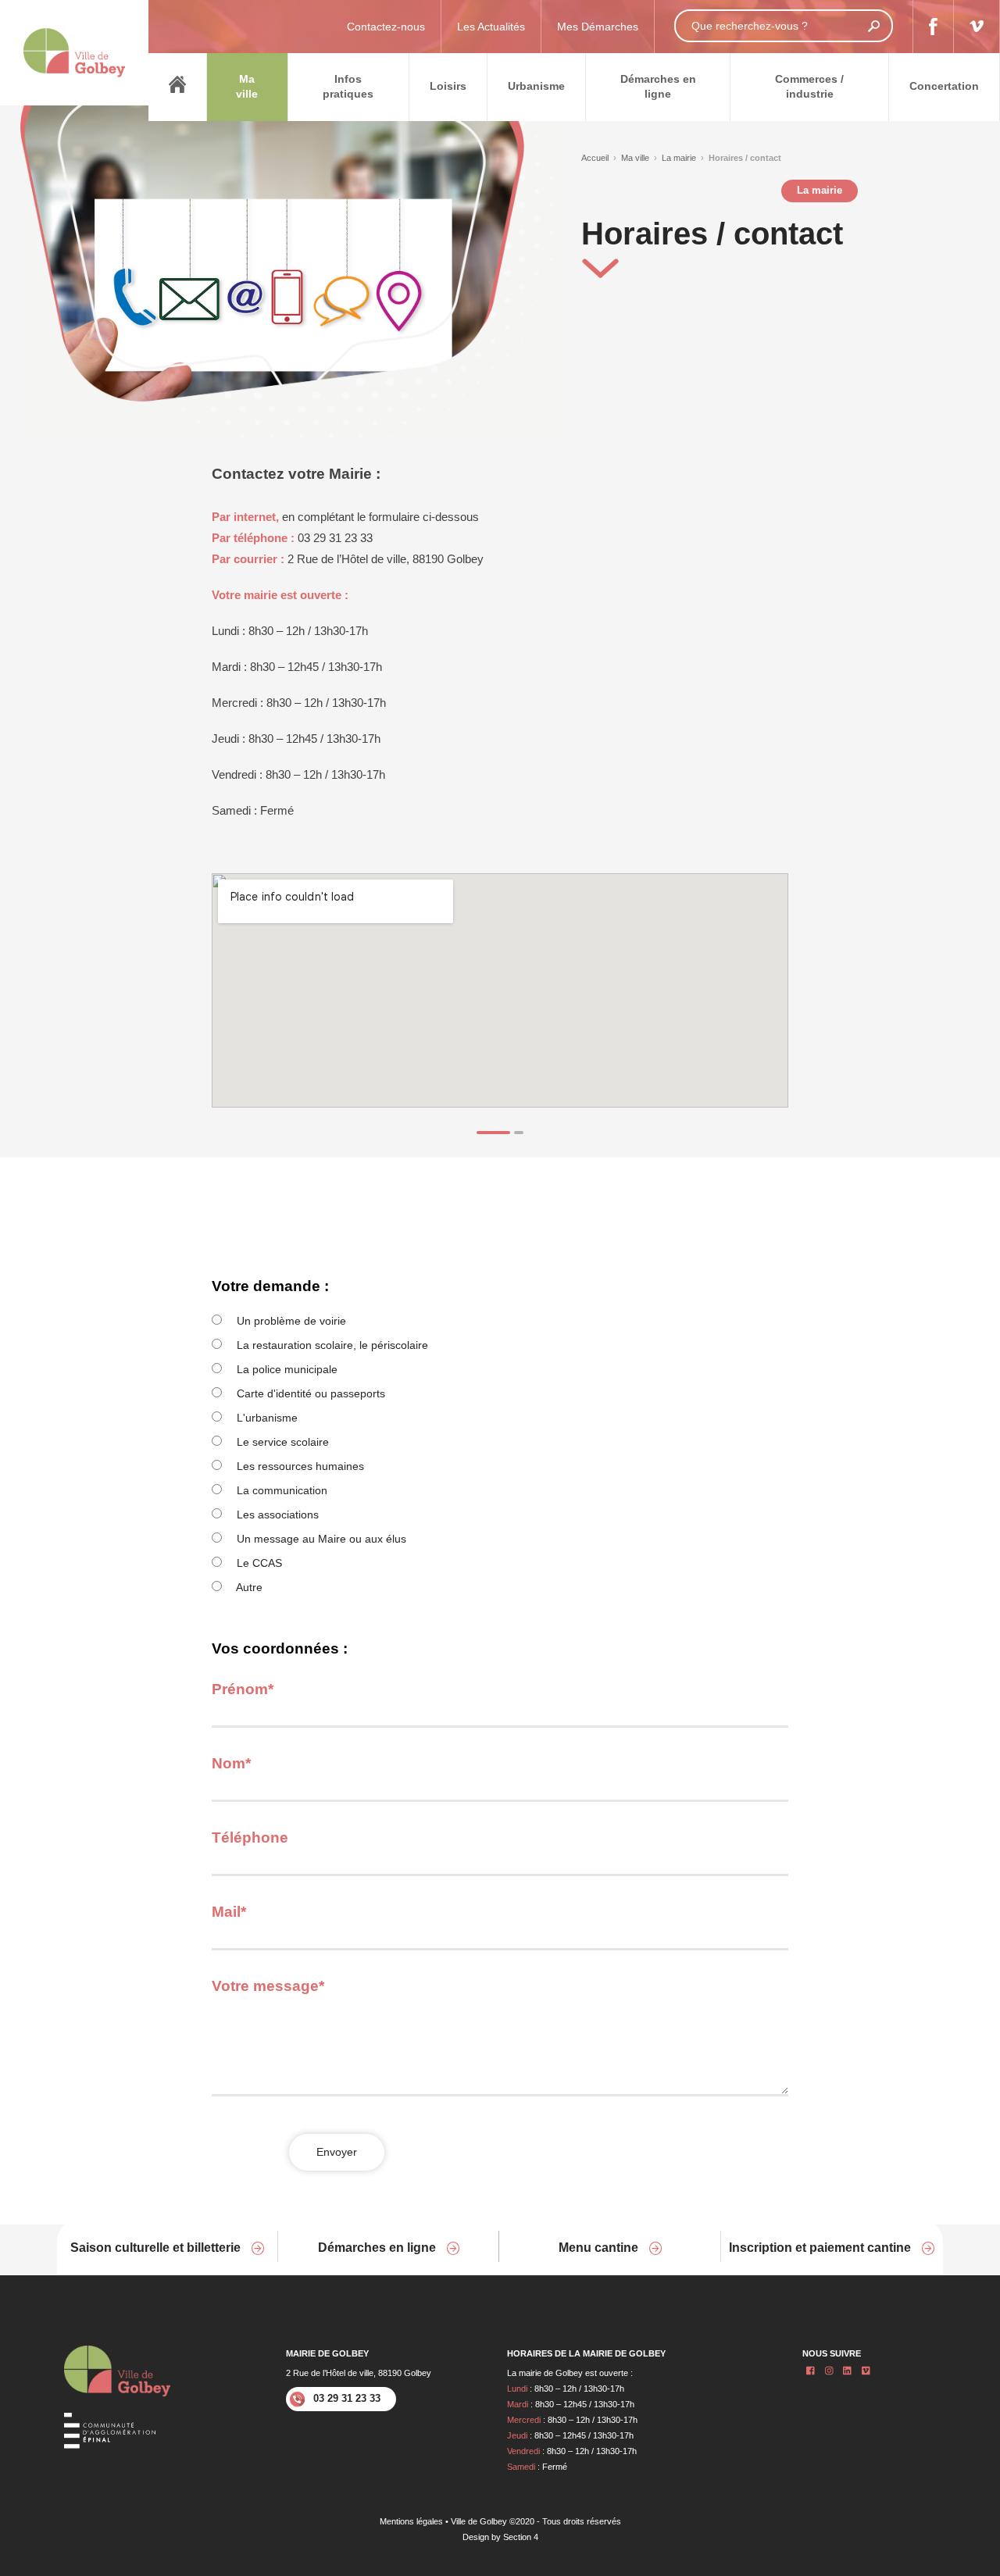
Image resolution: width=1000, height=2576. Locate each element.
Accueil (595, 158)
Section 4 (521, 2537)
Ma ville (635, 158)
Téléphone (250, 1837)
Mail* (229, 1912)
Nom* (231, 1763)
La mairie (679, 158)
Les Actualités (491, 27)
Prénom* (243, 1689)
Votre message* (268, 1986)
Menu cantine (600, 2248)
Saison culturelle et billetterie (157, 2248)
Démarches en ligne (379, 2248)
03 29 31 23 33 (347, 2398)
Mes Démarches (598, 27)
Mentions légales (411, 2521)
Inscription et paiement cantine (821, 2248)
